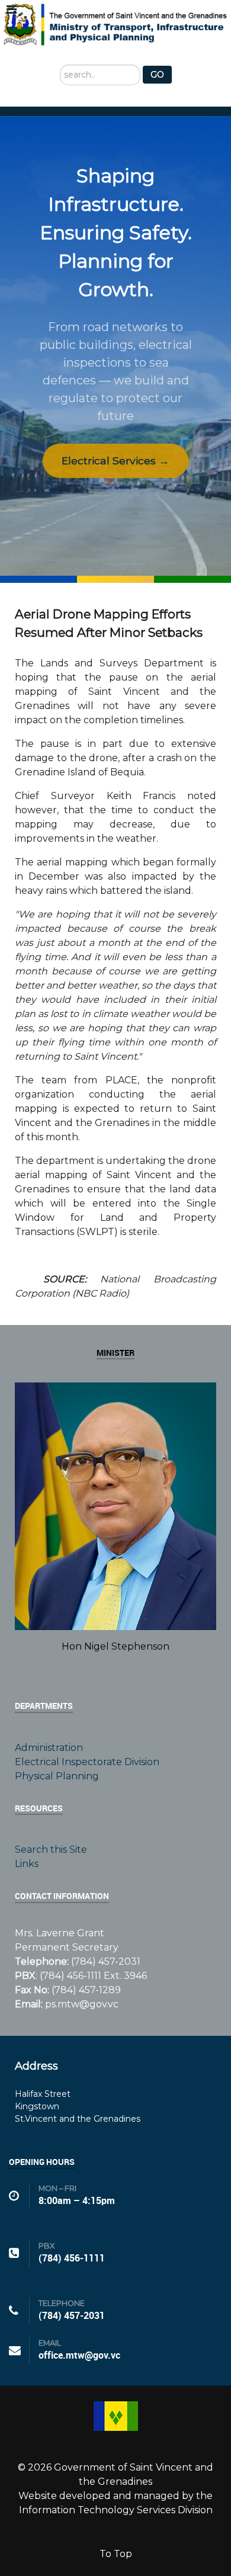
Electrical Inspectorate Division (87, 1762)
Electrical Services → (115, 461)
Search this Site (51, 1850)
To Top (116, 2554)
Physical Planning (57, 1776)
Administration (49, 1748)
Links (27, 1864)
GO (157, 75)
